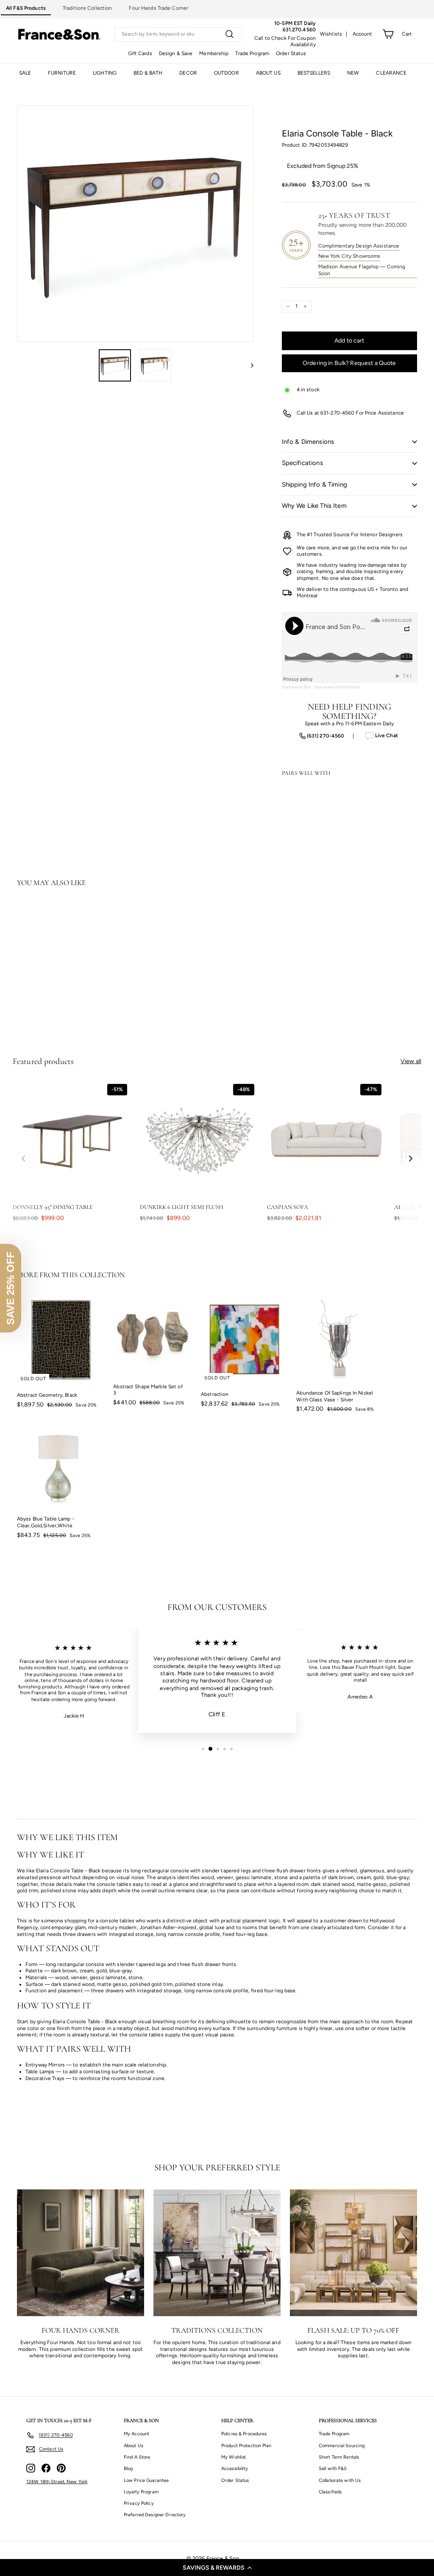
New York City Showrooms (349, 256)
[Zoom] (135, 224)
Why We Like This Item (314, 506)
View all (411, 1061)
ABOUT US (268, 73)
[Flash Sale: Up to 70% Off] (353, 2253)
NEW (353, 73)
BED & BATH (148, 73)
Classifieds (330, 2492)
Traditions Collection (88, 8)
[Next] (248, 365)
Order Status (291, 53)
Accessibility (235, 2469)
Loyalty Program (141, 2492)
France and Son (297, 687)
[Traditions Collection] (217, 2253)
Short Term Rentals (339, 2457)
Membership (214, 53)
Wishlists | (334, 34)
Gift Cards (140, 53)
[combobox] (178, 34)
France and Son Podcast (338, 687)
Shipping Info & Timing (314, 485)
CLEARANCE (391, 73)
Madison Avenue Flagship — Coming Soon (362, 270)
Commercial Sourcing (342, 2446)
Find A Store (137, 2457)
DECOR (188, 73)
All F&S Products (26, 8)
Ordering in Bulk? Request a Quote (349, 363)
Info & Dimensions (308, 442)
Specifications (302, 463)
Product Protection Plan (246, 2446)
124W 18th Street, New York (57, 2482)
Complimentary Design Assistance (359, 246)
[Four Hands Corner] (81, 2253)
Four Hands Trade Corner (159, 8)
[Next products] (411, 1159)
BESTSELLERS (314, 73)
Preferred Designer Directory (155, 2515)
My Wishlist (234, 2457)
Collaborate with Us (340, 2480)
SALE (25, 73)
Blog (128, 2469)
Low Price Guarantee (146, 2480)
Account (363, 34)
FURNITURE (62, 73)
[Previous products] (23, 1159)
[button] (217, 2568)
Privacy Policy (139, 2503)
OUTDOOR (227, 73)
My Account (136, 2434)
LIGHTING (105, 73)
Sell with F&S (333, 2469)
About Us (134, 2446)
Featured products (43, 1061)
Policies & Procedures (244, 2434)
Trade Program (252, 53)
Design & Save (176, 53)
